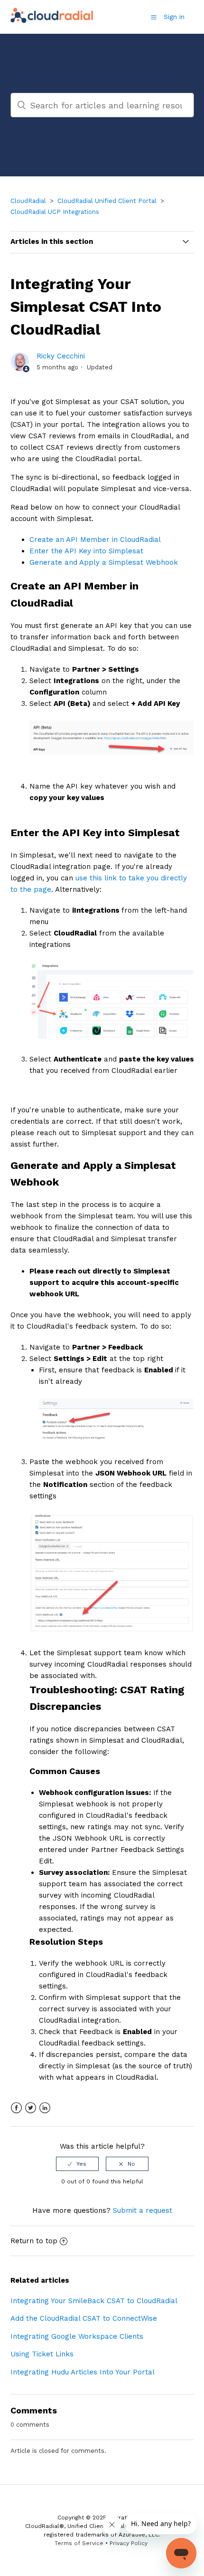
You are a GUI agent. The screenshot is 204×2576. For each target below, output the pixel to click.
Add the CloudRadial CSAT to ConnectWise (84, 2318)
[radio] (77, 2164)
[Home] (52, 22)
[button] (154, 17)
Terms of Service (79, 2543)
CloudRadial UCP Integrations (55, 212)
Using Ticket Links (42, 2354)
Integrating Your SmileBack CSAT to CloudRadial (94, 2301)
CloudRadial (28, 201)
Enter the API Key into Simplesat (86, 551)
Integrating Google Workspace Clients (77, 2336)
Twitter (31, 2108)
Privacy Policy (129, 2543)
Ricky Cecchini (61, 356)
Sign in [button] (174, 17)
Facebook (16, 2108)
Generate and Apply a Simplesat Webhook (104, 562)
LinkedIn (45, 2108)
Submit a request (143, 2210)
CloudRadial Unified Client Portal (107, 201)
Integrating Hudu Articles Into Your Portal (83, 2372)
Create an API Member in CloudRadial (95, 540)
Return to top (34, 2241)
